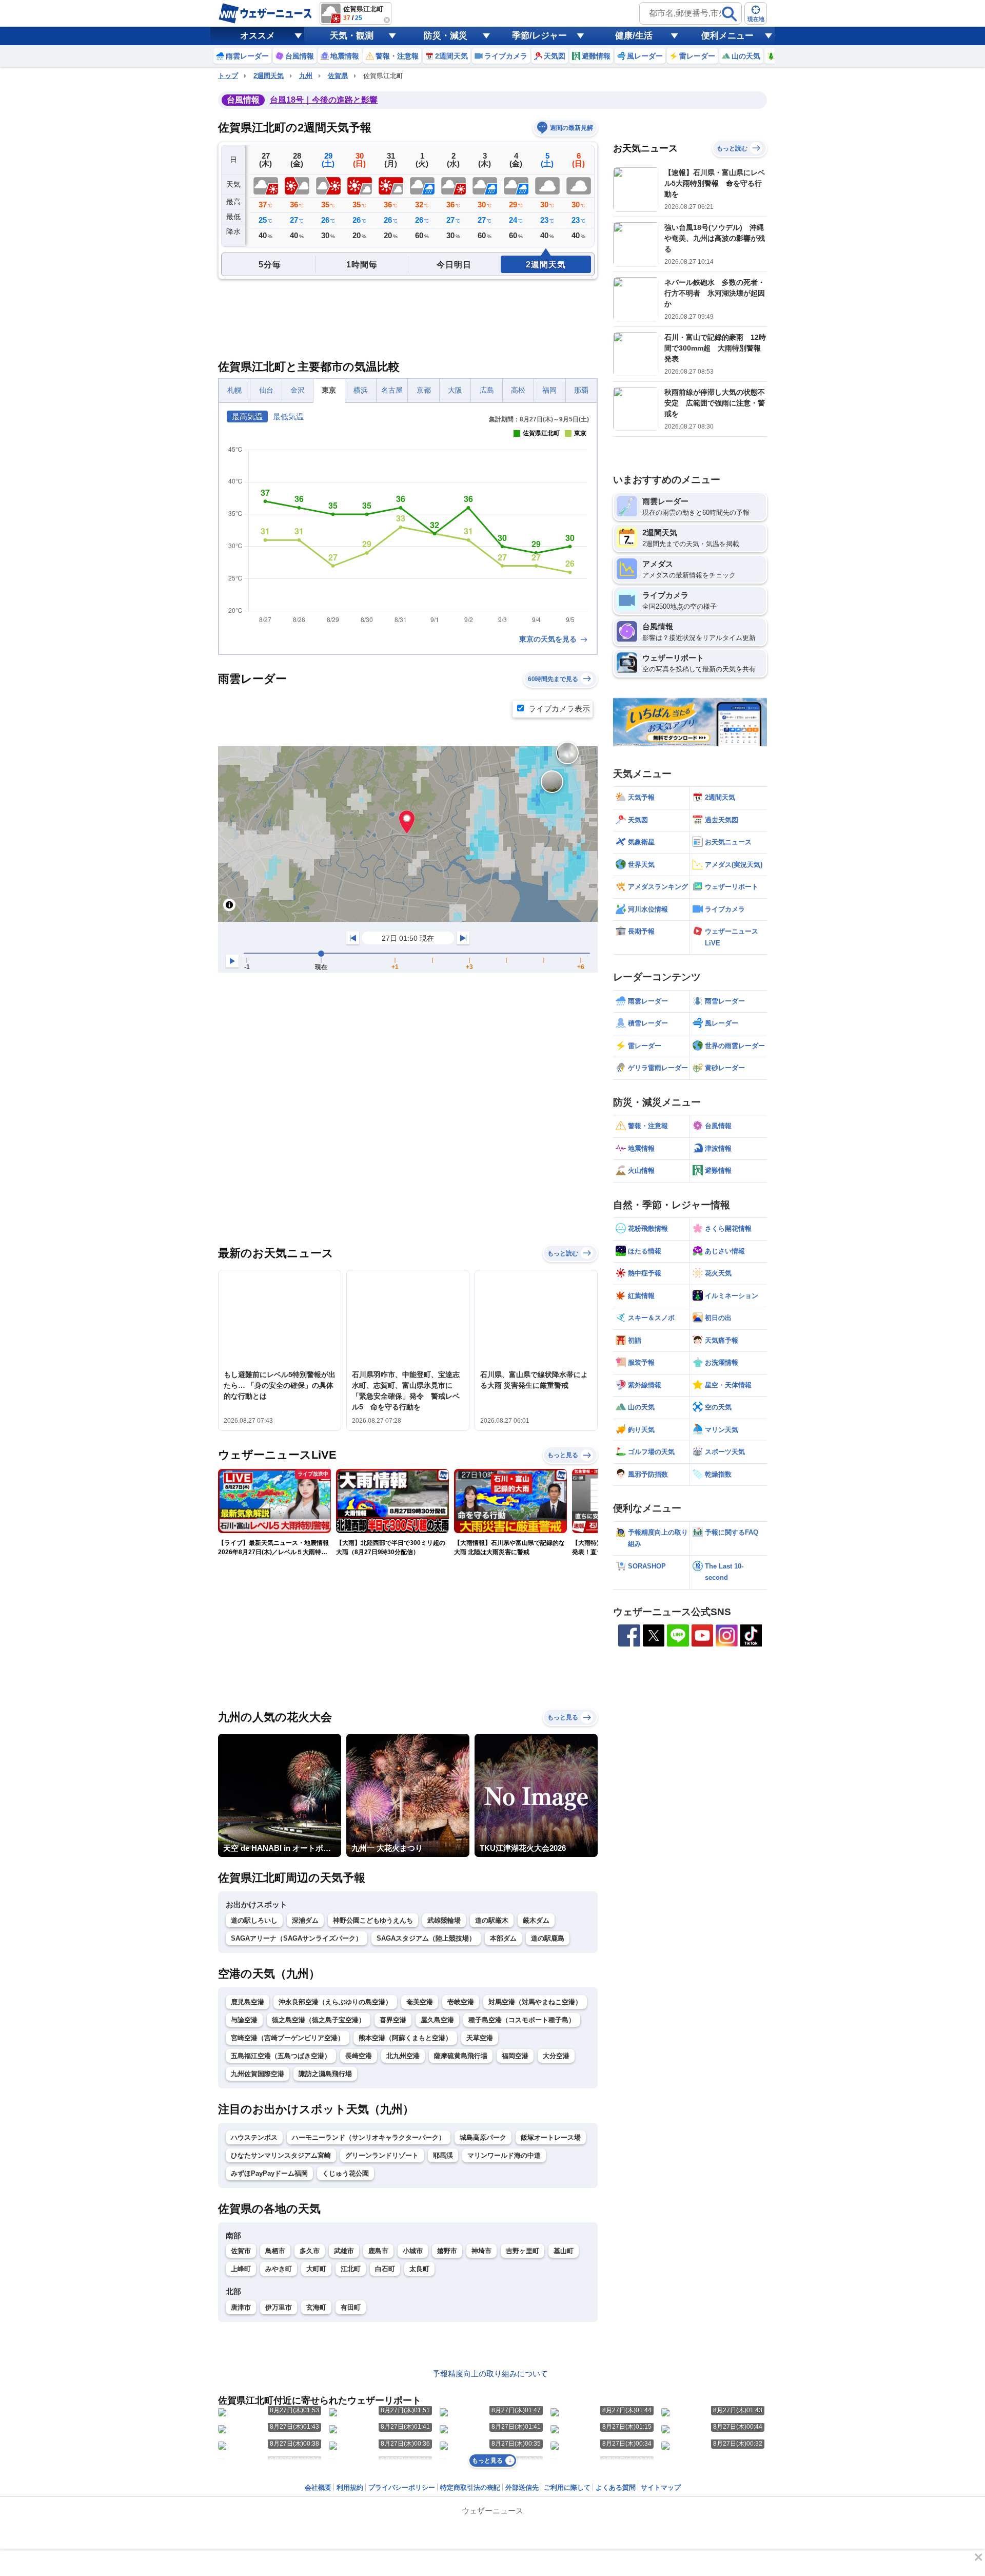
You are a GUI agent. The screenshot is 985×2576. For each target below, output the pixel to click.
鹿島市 (378, 2251)
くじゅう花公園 (346, 2173)
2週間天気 (269, 76)
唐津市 (241, 2307)
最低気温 (288, 417)
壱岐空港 (461, 2002)
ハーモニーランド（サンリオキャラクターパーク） (369, 2137)
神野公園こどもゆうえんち (373, 1920)
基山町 (564, 2251)
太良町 (419, 2269)
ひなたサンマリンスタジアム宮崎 (281, 2155)
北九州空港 (403, 2056)
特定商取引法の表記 (470, 2487)
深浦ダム (305, 1920)
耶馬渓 (443, 2155)
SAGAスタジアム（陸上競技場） (426, 1938)
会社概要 (318, 2487)
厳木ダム (536, 1920)
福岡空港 (515, 2056)
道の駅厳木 (492, 1920)
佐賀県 (338, 76)
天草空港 (480, 2038)
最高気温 (247, 417)
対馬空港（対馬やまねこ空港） (535, 2002)
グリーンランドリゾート (382, 2155)
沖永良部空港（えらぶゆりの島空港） (335, 2002)
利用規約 (350, 2487)
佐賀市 (241, 2251)
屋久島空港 (437, 2020)
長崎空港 (359, 2056)
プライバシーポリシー (402, 2487)
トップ (228, 76)
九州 (306, 76)
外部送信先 (522, 2487)
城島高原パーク (483, 2137)
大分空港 (556, 2056)
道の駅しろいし (254, 1920)
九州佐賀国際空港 (258, 2074)
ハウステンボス (254, 2137)
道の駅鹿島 (548, 1938)
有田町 (351, 2307)
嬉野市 (447, 2251)
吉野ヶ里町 (523, 2251)
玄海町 (316, 2307)
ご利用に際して (567, 2487)
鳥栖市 (275, 2251)
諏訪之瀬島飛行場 (325, 2074)
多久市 (310, 2251)
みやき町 (279, 2269)
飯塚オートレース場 (551, 2137)
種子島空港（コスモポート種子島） (522, 2020)
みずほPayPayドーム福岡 (269, 2173)
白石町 (385, 2269)
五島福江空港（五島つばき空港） (281, 2056)
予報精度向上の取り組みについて (490, 2374)
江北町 (351, 2269)
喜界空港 (393, 2020)
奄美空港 (420, 2002)
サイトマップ (661, 2487)
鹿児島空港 (248, 2002)
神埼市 (481, 2251)
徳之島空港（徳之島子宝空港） (319, 2020)
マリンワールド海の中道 (504, 2155)
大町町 (316, 2269)
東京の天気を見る (549, 639)
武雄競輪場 (444, 1920)
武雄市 (344, 2251)
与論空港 (244, 2020)
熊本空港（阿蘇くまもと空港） (405, 2038)
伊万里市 (279, 2307)
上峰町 (241, 2269)
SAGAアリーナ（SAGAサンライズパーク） (297, 1938)
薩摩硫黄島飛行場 (461, 2056)
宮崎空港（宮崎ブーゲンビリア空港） (288, 2038)
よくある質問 (616, 2487)
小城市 (413, 2251)
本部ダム (503, 1938)
